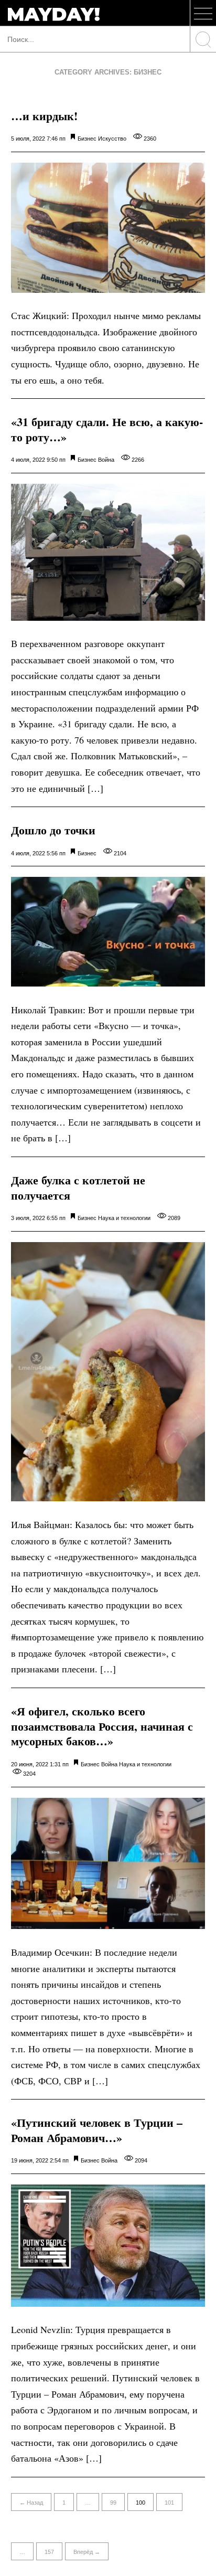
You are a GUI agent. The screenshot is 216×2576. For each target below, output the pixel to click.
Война (106, 460)
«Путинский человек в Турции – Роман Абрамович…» (97, 2130)
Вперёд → (87, 2552)
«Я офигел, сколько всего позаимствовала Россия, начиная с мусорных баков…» (102, 1726)
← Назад (31, 2503)
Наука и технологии (124, 1218)
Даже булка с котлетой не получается (78, 1188)
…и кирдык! (44, 116)
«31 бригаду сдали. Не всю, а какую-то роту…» (107, 429)
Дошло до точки (53, 830)
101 (169, 2503)
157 (49, 2552)
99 (113, 2503)
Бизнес (87, 139)
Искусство (112, 139)
